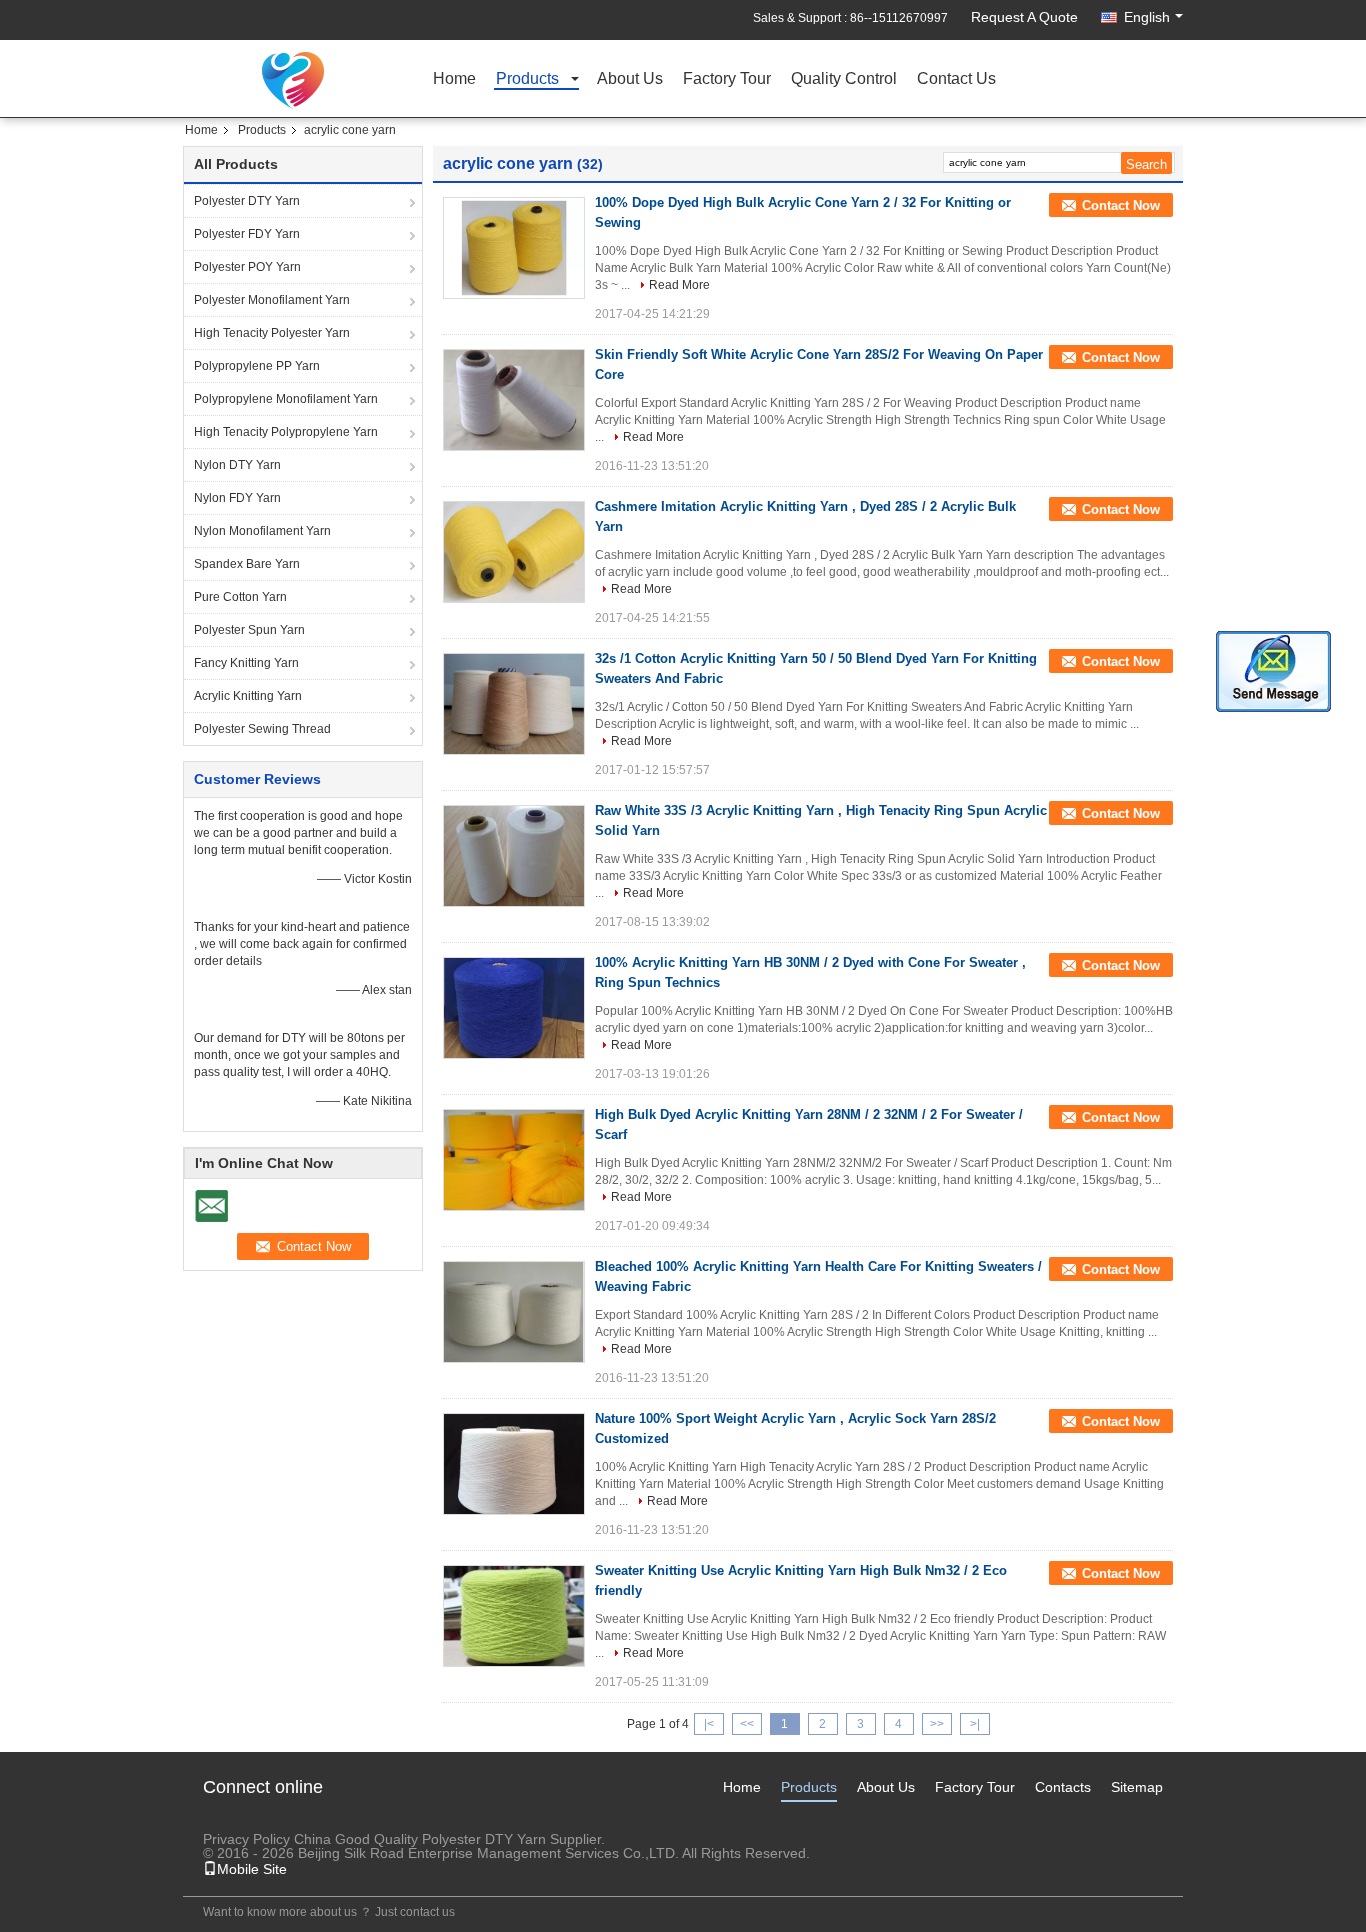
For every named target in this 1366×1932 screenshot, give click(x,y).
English (1147, 17)
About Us (630, 79)
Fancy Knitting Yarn (246, 663)
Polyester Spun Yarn (249, 630)
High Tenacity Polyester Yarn (272, 333)
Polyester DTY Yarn (247, 201)
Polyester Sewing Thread (262, 729)
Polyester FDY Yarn (247, 234)
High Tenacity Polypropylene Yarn (286, 432)
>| (975, 1724)
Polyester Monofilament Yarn (272, 300)
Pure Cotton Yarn (240, 597)
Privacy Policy (246, 1839)
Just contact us (415, 1912)
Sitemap (1137, 1787)
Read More (679, 285)
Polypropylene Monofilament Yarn (286, 399)
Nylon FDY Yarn (237, 498)
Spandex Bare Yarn (247, 564)
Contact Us (956, 79)
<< (747, 1724)
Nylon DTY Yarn (237, 465)
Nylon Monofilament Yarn (262, 531)
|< (709, 1724)
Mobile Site (252, 1869)
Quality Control (844, 79)
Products (527, 79)
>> (937, 1724)
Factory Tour (727, 79)
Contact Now (1121, 205)
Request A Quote (1024, 17)
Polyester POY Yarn (247, 267)
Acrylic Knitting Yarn (248, 696)
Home (454, 79)
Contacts (1063, 1787)
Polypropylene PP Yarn (257, 366)
